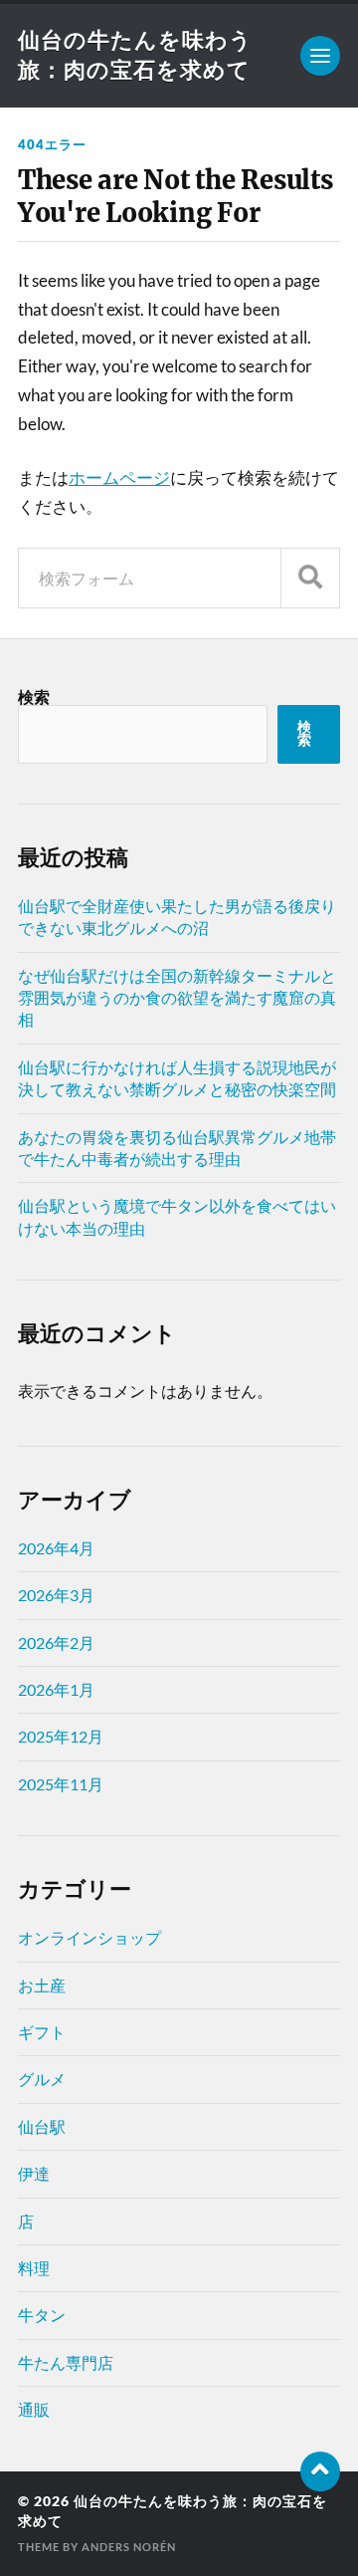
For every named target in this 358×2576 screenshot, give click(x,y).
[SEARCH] (310, 578)
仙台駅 (42, 2126)
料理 (34, 2268)
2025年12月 (61, 1736)
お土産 (42, 1985)
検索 (34, 697)
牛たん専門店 (66, 2362)
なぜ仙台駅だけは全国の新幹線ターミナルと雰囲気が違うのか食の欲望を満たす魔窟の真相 (177, 998)
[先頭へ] (320, 2471)
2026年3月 (56, 1595)
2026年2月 (56, 1642)
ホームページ (119, 477)
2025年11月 (61, 1784)
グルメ (42, 2079)
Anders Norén (129, 2547)
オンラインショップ (89, 1937)
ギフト (42, 2032)
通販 (34, 2409)
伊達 (34, 2173)
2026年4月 (56, 1548)
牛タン (42, 2315)
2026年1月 (56, 1689)
